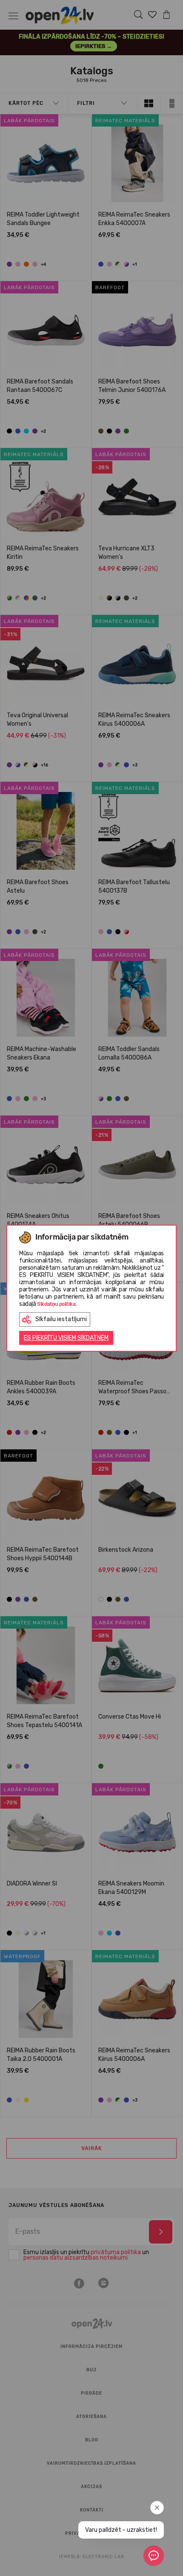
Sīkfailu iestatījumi (61, 1319)
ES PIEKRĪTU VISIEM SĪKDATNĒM (66, 1338)
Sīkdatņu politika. (57, 1304)
